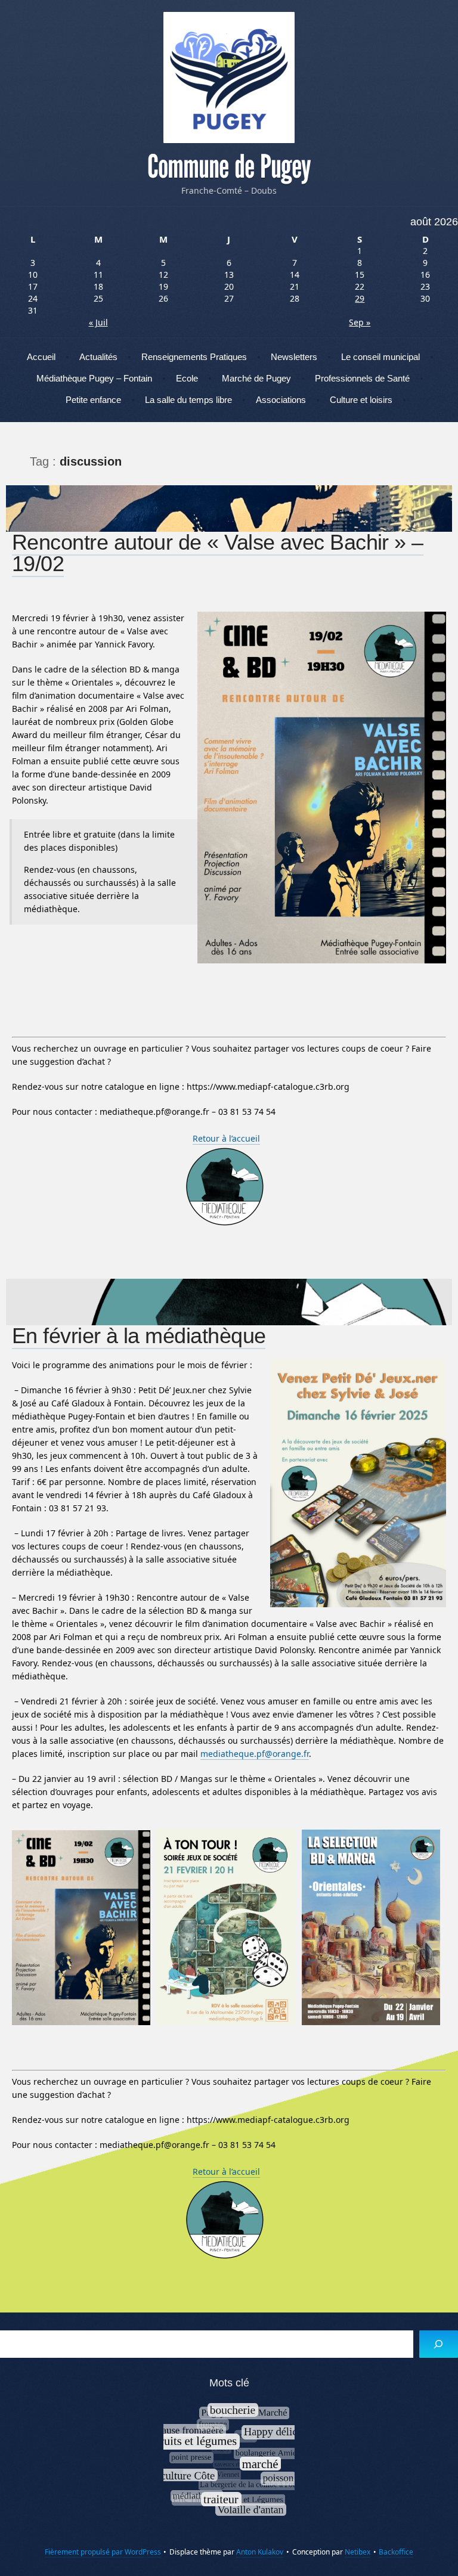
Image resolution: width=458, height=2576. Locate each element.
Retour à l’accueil (226, 1138)
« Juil (98, 322)
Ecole (187, 378)
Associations (281, 400)
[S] (439, 2344)
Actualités (98, 357)
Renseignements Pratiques (194, 357)
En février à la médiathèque (139, 1336)
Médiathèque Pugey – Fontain (94, 378)
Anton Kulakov (260, 2552)
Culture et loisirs (361, 400)
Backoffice (396, 2552)
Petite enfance (93, 400)
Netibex (358, 2552)
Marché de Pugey (256, 378)
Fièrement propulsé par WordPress (103, 2552)
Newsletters (294, 357)
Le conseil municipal (380, 357)
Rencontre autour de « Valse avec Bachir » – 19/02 (218, 553)
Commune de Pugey (229, 167)
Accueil (41, 357)
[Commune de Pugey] (229, 78)
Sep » (360, 322)
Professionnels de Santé (362, 378)
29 (360, 298)
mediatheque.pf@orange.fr (255, 1754)
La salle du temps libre (188, 400)
